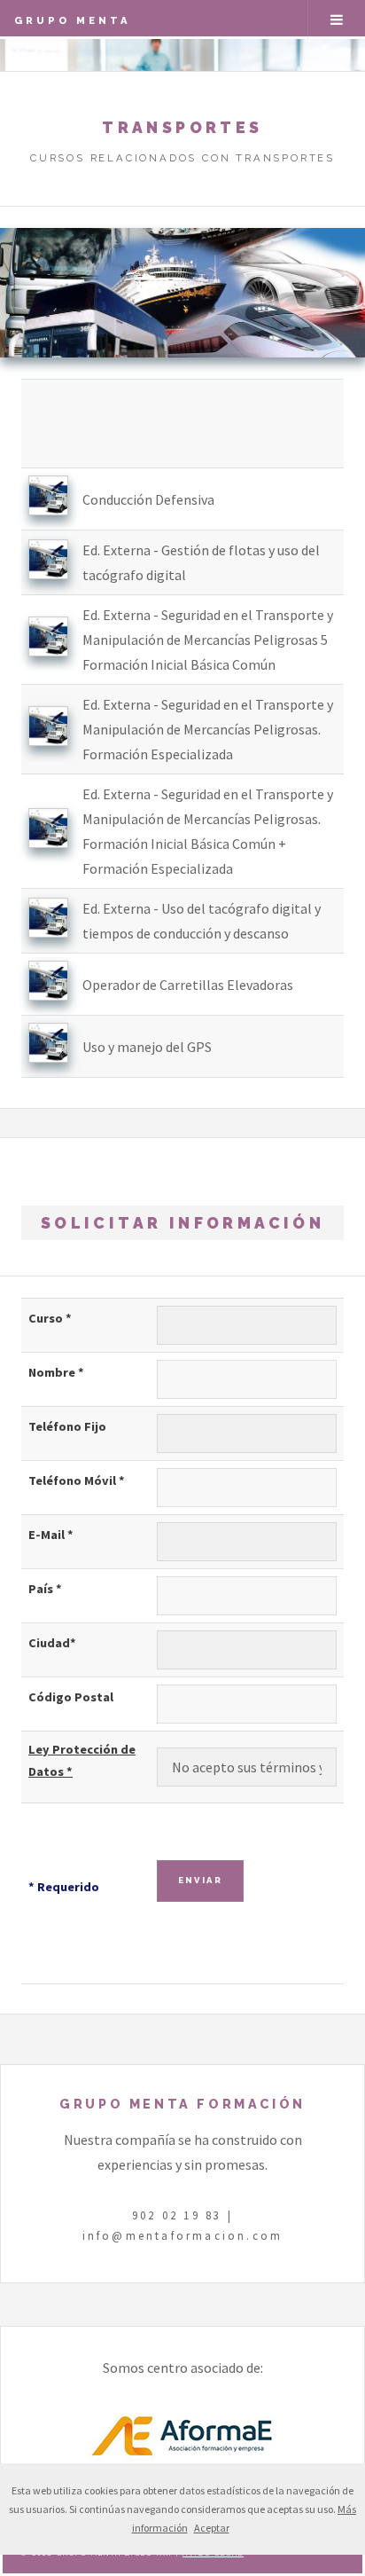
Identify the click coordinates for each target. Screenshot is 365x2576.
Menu (337, 20)
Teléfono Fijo (67, 1426)
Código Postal (71, 1697)
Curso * (50, 1318)
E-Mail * (51, 1535)
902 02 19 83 (177, 2215)
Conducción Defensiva (148, 499)
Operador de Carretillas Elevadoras (188, 985)
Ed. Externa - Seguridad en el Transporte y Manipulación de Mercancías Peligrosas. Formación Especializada (208, 729)
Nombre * (56, 1372)
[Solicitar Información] (48, 510)
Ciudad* (52, 1643)
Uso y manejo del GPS (147, 1047)
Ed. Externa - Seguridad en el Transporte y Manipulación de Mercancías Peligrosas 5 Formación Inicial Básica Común (208, 640)
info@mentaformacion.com (183, 2235)
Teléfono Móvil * (77, 1480)
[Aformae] (182, 2456)
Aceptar (212, 2528)
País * (45, 1589)
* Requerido (64, 1887)
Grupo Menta (73, 20)
